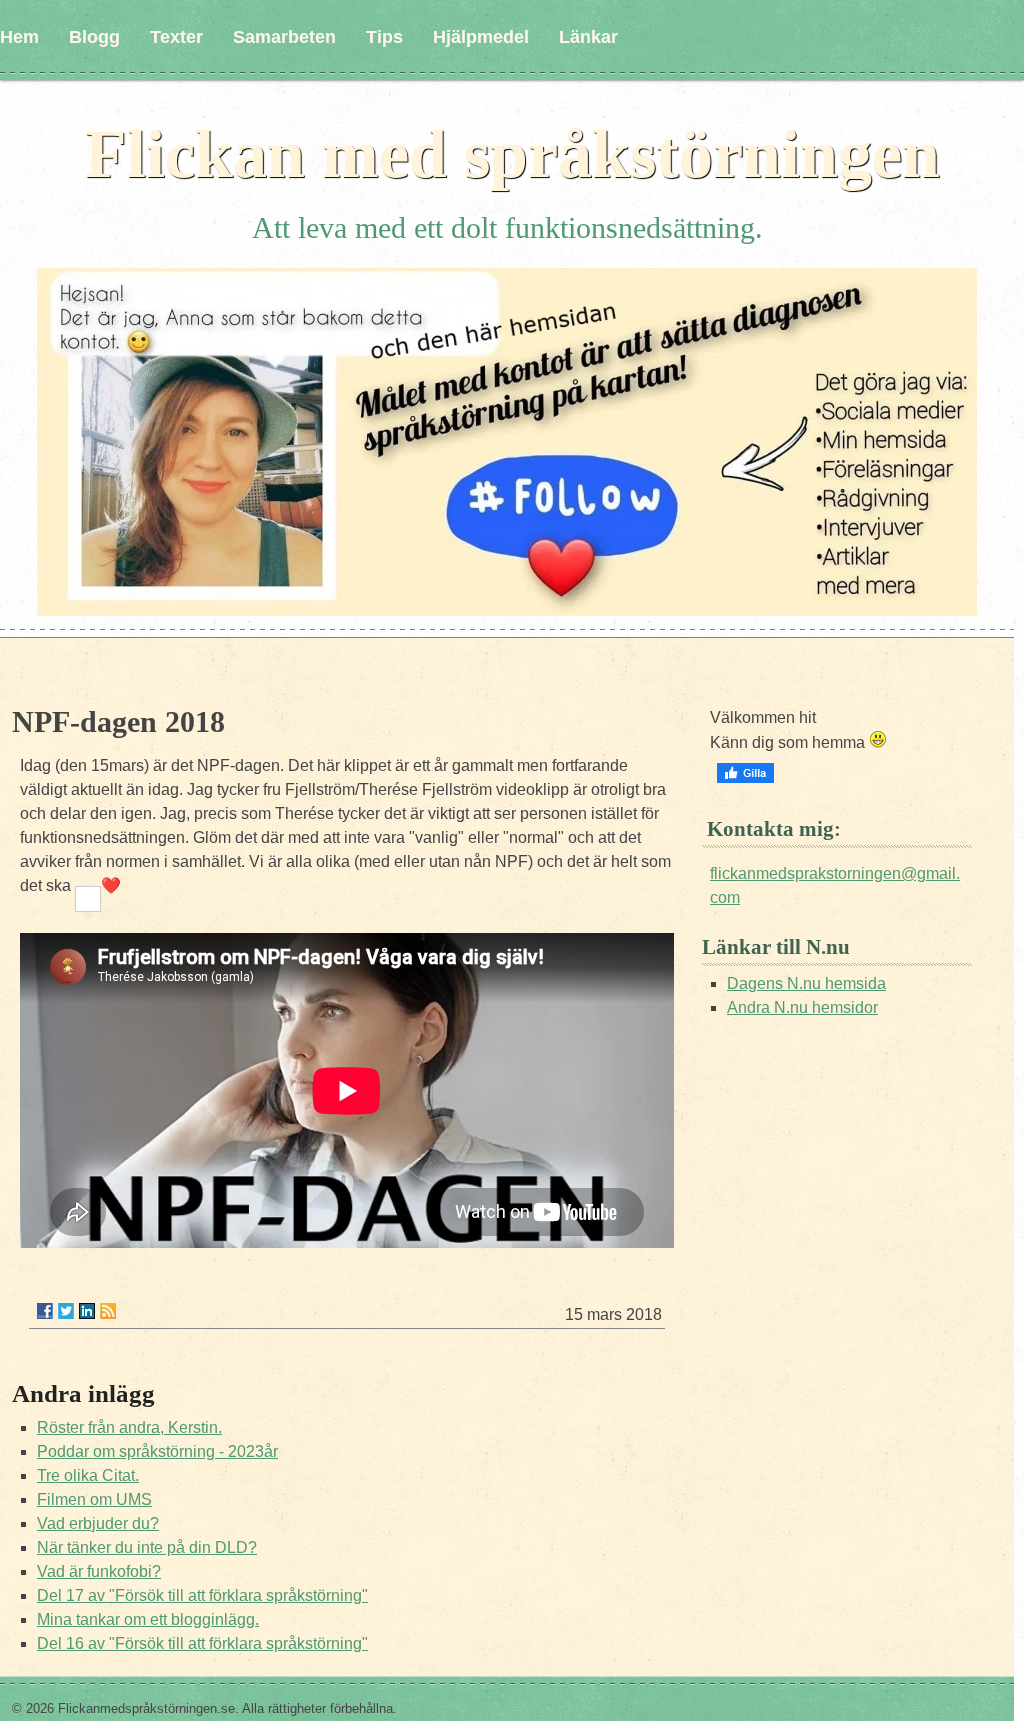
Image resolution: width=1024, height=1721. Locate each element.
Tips (384, 37)
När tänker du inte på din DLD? (147, 1547)
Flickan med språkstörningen (512, 154)
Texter (176, 37)
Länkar (588, 37)
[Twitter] (66, 1311)
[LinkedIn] (87, 1311)
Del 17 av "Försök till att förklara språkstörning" (202, 1595)
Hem (19, 37)
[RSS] (108, 1311)
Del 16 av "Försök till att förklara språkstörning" (202, 1643)
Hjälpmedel (481, 37)
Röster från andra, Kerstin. (129, 1427)
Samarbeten (284, 37)
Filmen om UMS (94, 1499)
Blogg (94, 37)
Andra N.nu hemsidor (802, 1007)
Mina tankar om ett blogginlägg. (148, 1619)
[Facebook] (45, 1311)
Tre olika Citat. (88, 1475)
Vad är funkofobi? (99, 1571)
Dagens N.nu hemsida (806, 983)
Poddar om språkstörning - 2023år (157, 1451)
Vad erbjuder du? (98, 1523)
